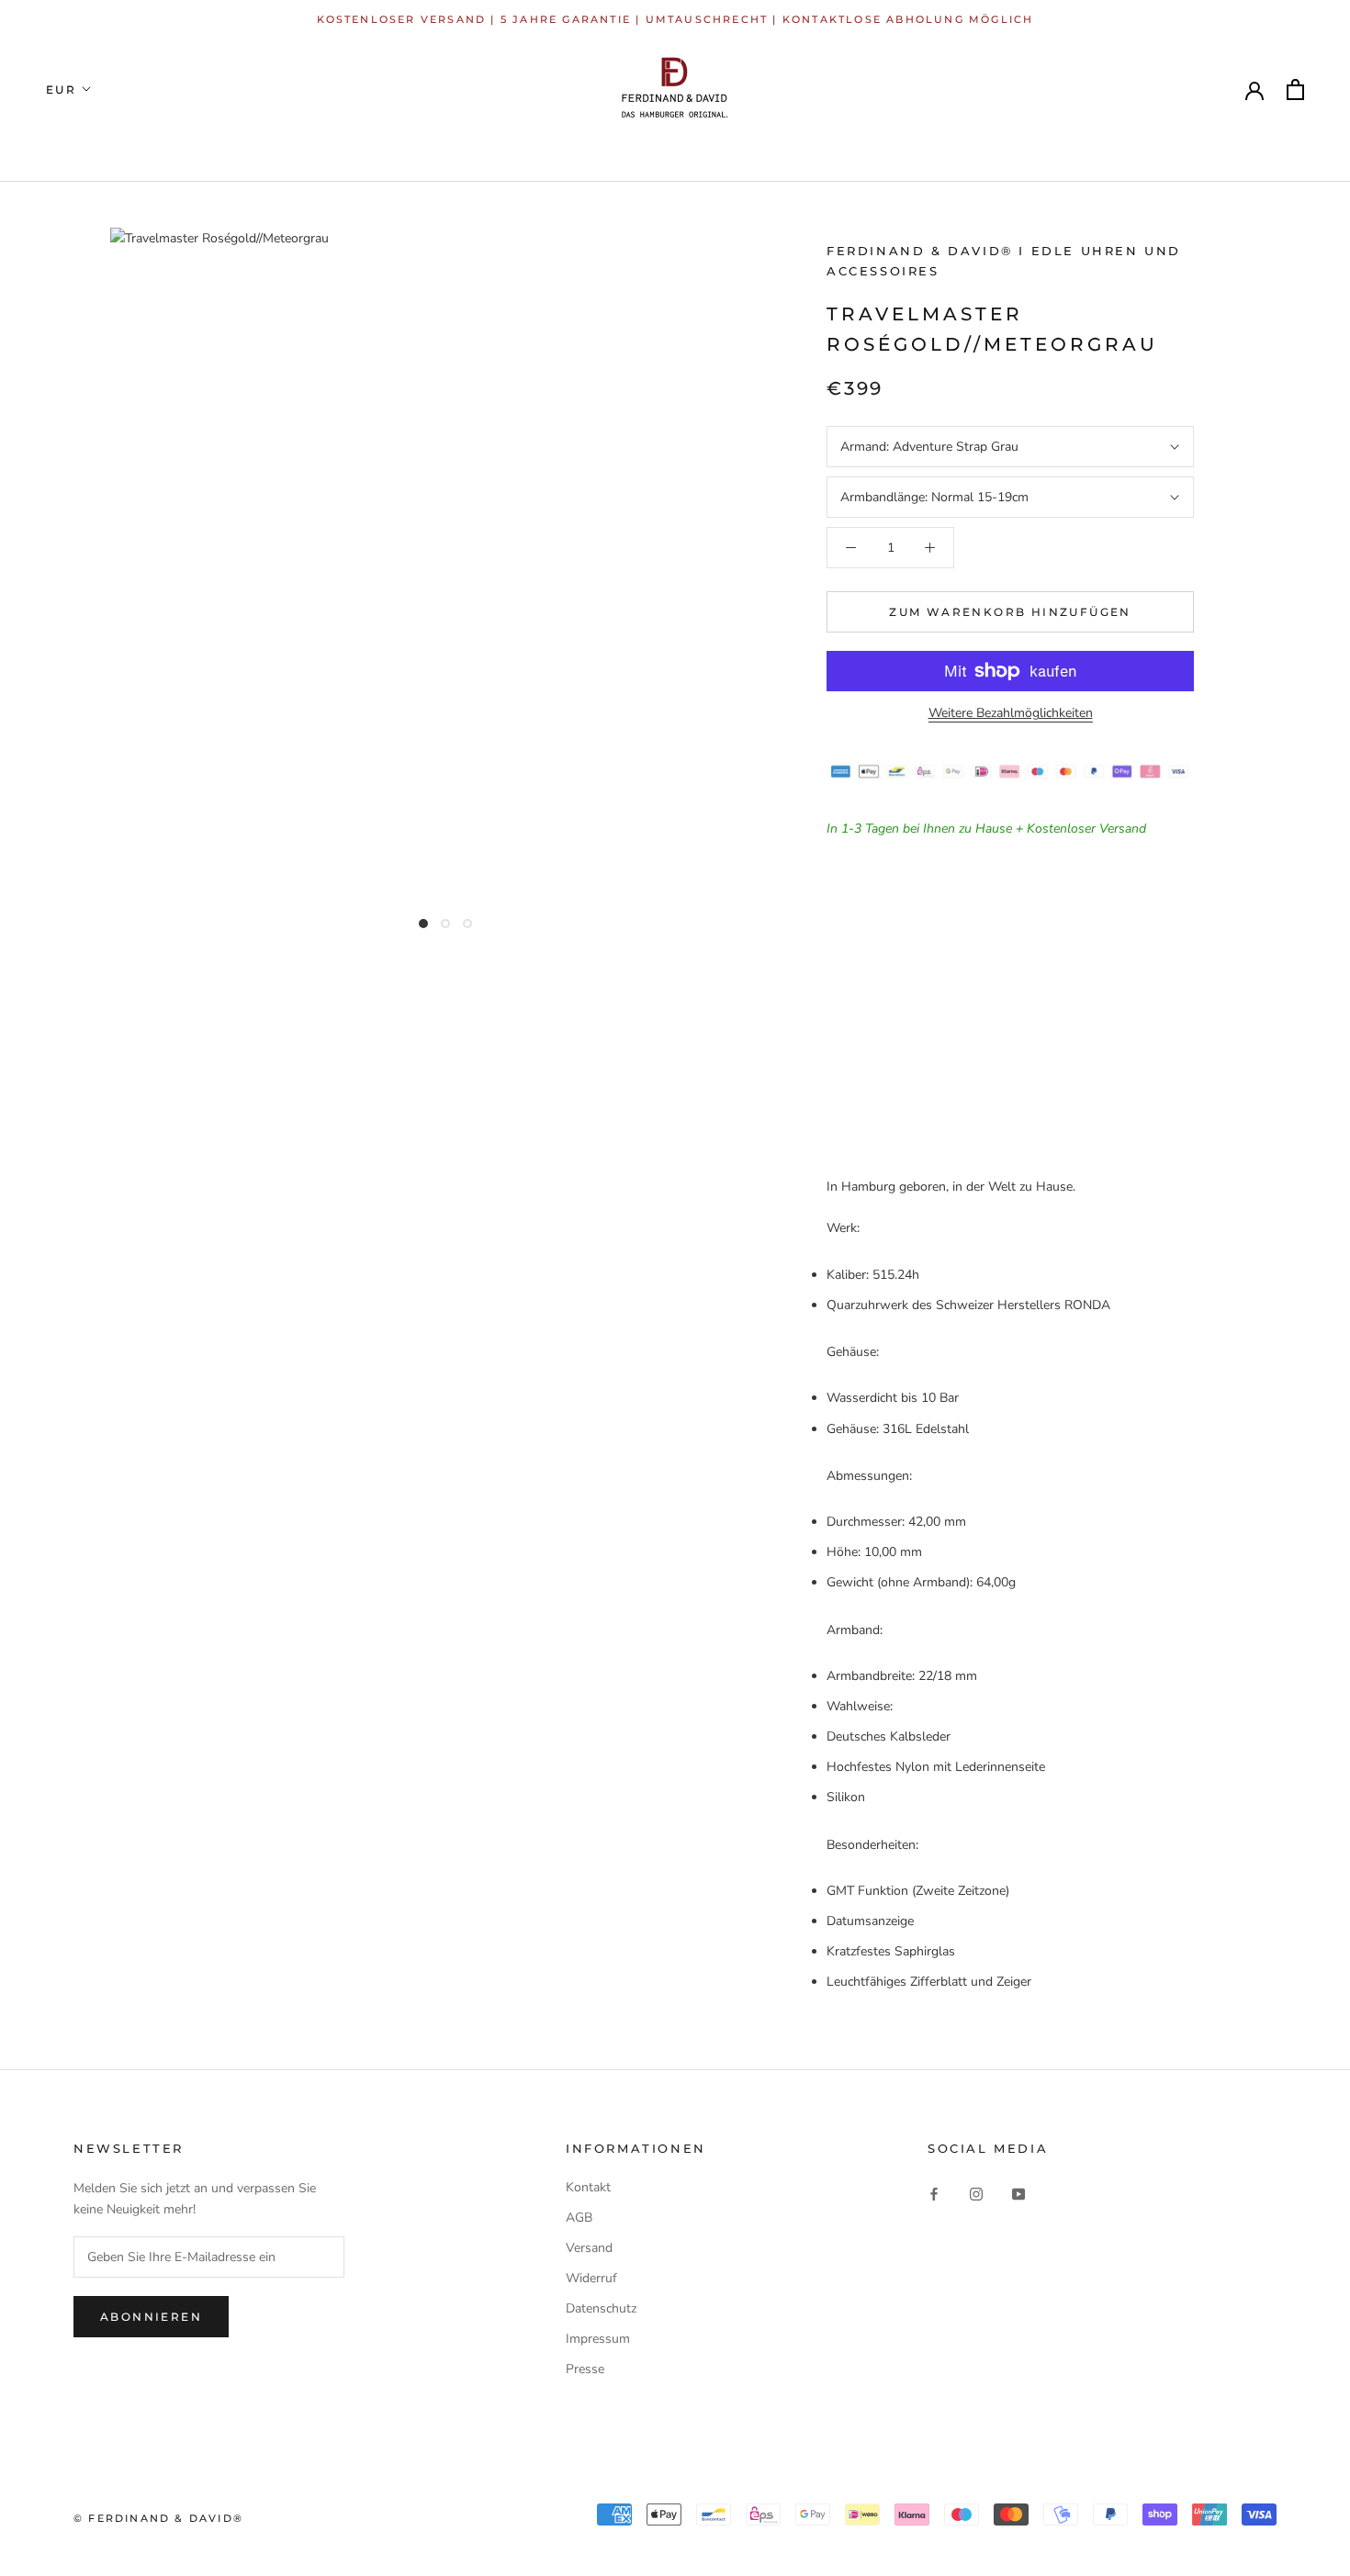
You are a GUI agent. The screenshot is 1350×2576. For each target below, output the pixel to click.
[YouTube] (1018, 2194)
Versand (589, 2248)
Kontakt (588, 2187)
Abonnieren (151, 2317)
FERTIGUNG (1020, 154)
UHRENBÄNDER (550, 154)
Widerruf (591, 2278)
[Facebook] (934, 2194)
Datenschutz (601, 2308)
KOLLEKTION (212, 154)
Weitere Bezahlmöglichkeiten (1011, 713)
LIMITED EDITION (375, 154)
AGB (579, 2218)
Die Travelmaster (734, 154)
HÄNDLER (894, 154)
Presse (585, 2369)
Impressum (598, 2339)
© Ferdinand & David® (158, 2518)
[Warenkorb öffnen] (1295, 90)
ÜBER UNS (1148, 154)
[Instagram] (976, 2194)
